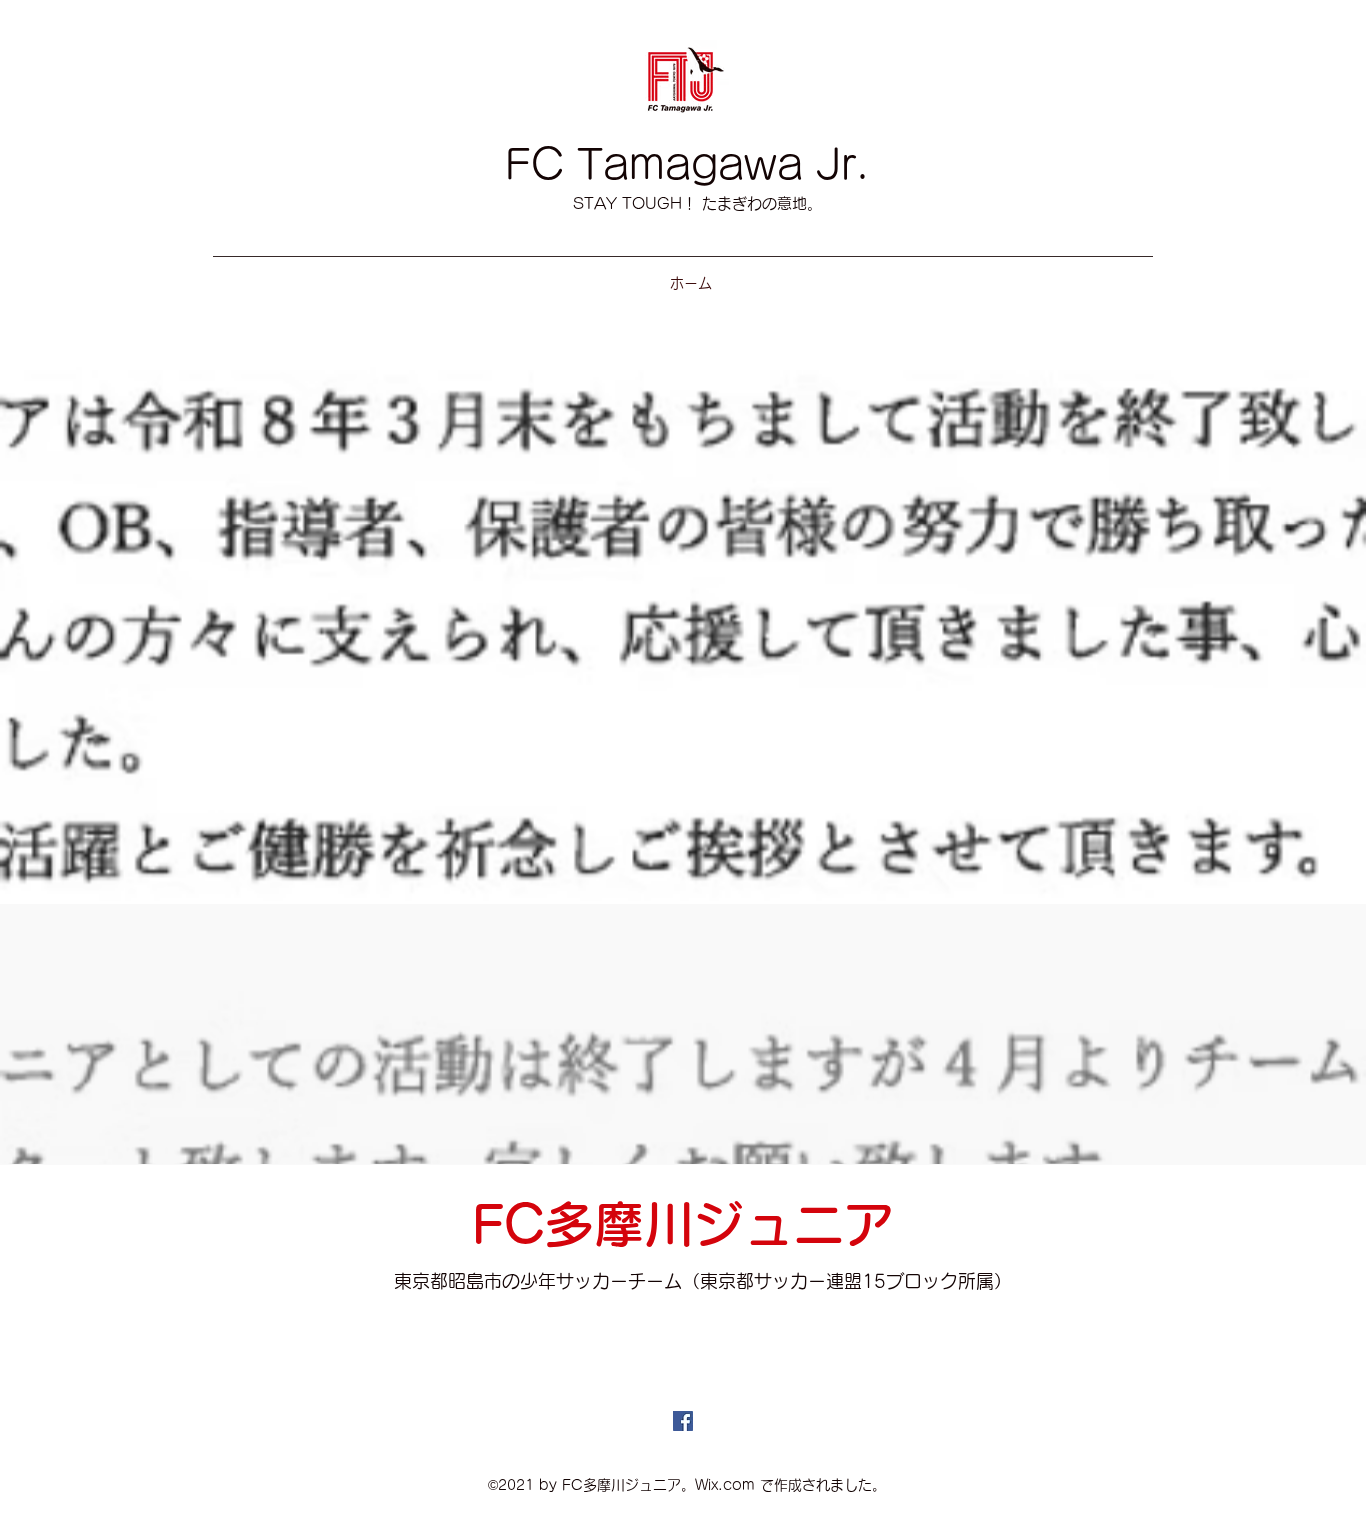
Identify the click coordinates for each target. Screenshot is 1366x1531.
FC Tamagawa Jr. (687, 164)
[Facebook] (683, 1421)
